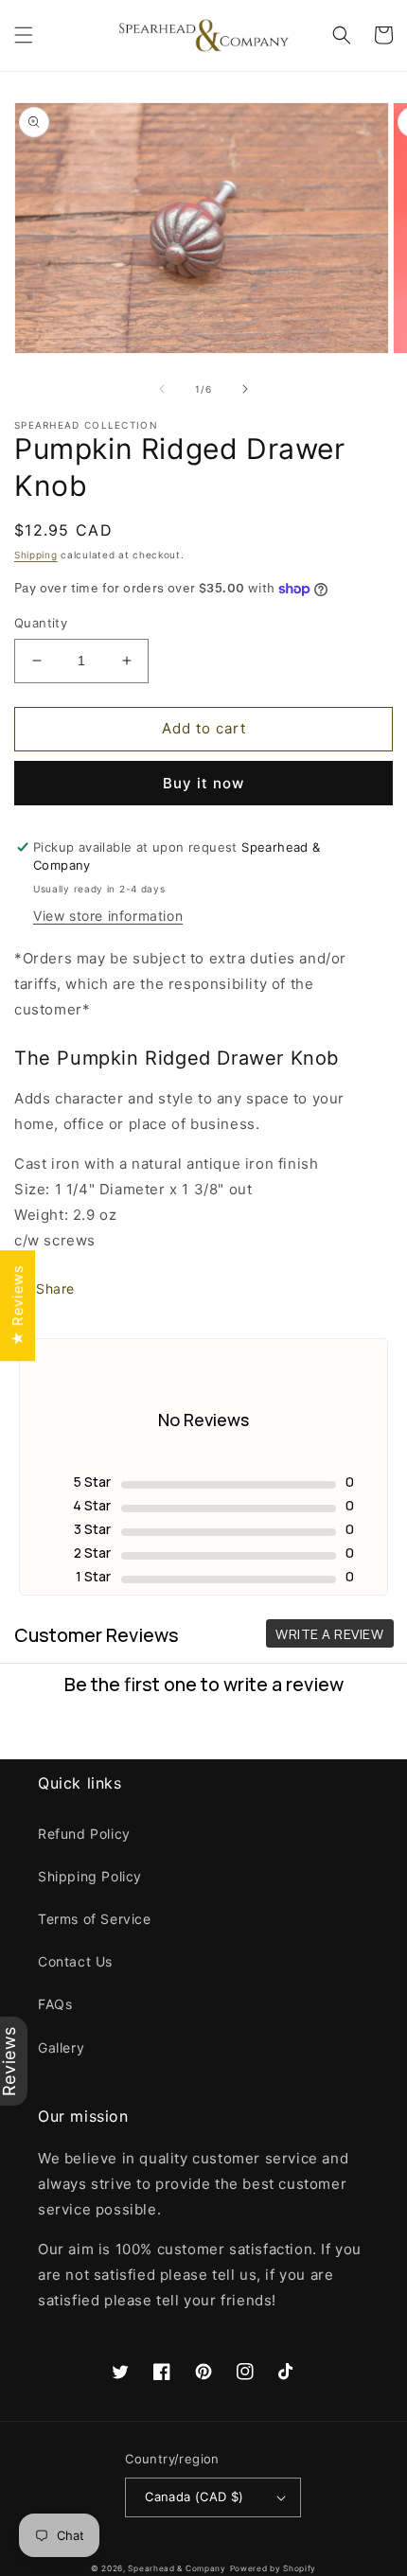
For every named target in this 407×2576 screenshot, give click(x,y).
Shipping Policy (90, 1876)
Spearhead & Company (177, 2568)
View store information (108, 916)
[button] (24, 35)
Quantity (41, 623)
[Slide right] (245, 389)
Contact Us (75, 1961)
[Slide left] (162, 389)
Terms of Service (95, 1919)
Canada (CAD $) (195, 2497)
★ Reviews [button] (18, 1306)
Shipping (36, 555)
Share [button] (55, 1288)
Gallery (61, 2047)
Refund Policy (84, 1834)
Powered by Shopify (274, 2568)
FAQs (55, 2004)
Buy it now (203, 783)
